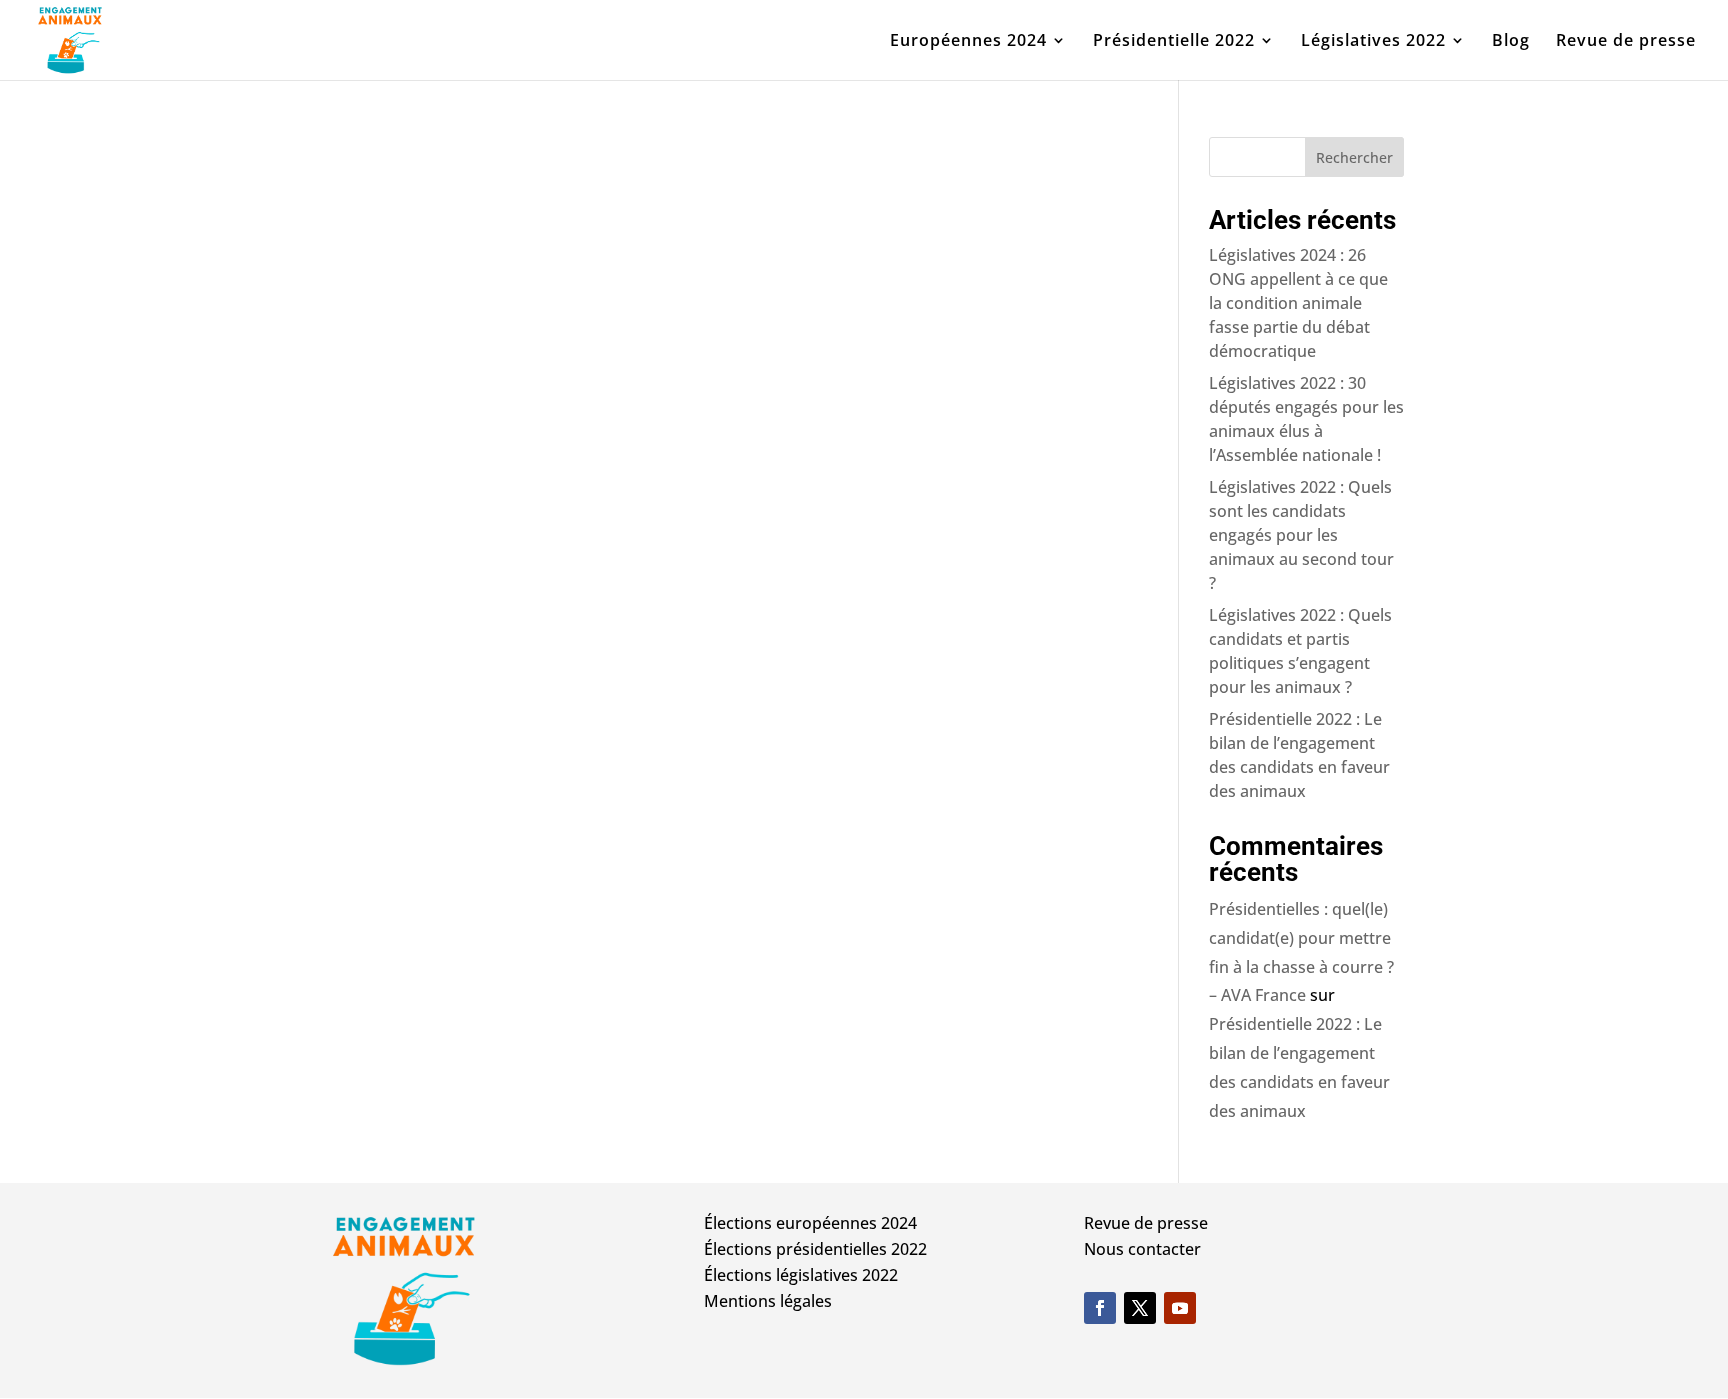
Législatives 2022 (1373, 42)
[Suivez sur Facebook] (1100, 1308)
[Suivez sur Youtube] (1180, 1308)
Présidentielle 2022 (1174, 42)
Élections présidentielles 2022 (815, 1249)
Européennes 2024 (968, 42)
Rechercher (1354, 157)
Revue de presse (1626, 42)
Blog (1511, 42)
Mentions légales (768, 1301)
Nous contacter (1142, 1249)
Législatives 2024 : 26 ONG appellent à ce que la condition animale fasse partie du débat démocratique (1298, 303)
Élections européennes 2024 (810, 1223)
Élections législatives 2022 (801, 1275)
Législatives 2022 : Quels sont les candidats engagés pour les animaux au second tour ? (1301, 535)
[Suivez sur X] (1140, 1308)
